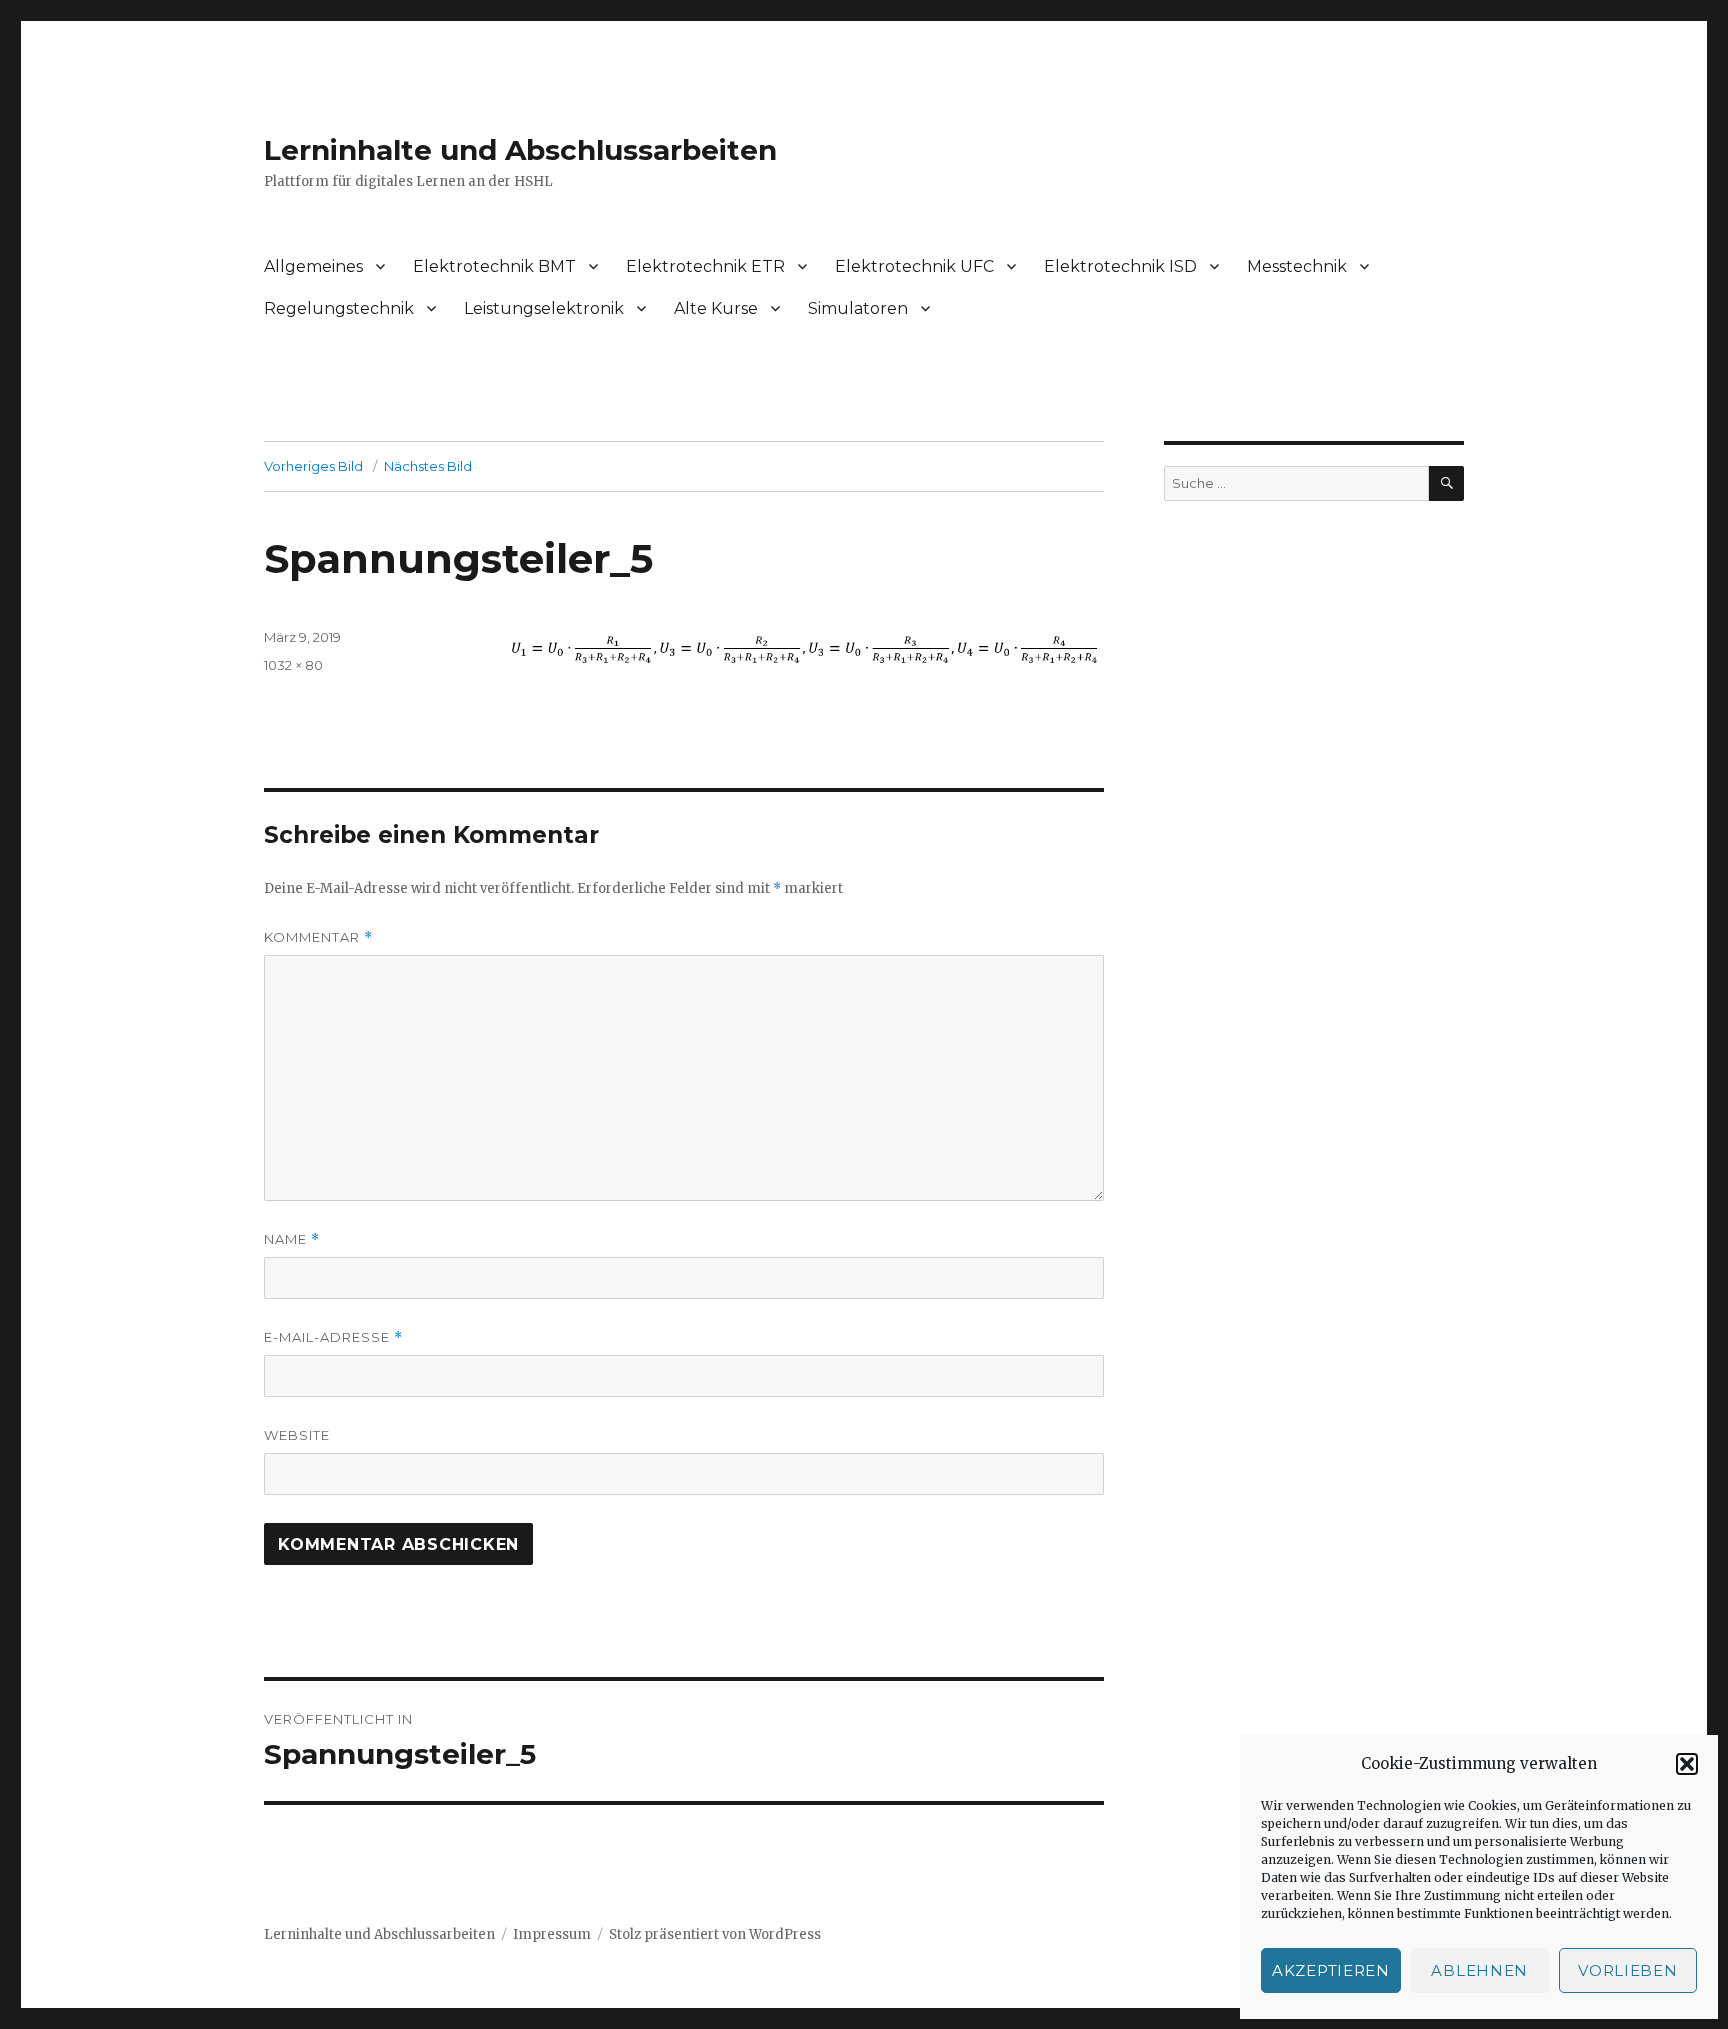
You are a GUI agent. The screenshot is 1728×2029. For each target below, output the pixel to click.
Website (297, 1435)
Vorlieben (1627, 1970)
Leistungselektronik (544, 308)
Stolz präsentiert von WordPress (715, 1934)
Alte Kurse (716, 308)
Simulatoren (858, 308)
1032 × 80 (293, 665)
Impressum (552, 1934)
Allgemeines (313, 266)
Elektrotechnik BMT (494, 266)
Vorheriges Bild (313, 466)
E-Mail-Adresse (333, 1337)
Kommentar (318, 937)
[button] (1687, 1764)
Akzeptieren (1331, 1970)
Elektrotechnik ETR (705, 266)
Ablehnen (1479, 1970)
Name (292, 1239)
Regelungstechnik (339, 308)
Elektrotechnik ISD (1120, 266)
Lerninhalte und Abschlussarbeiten (520, 150)
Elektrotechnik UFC (914, 266)
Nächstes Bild (428, 466)
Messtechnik (1297, 266)
